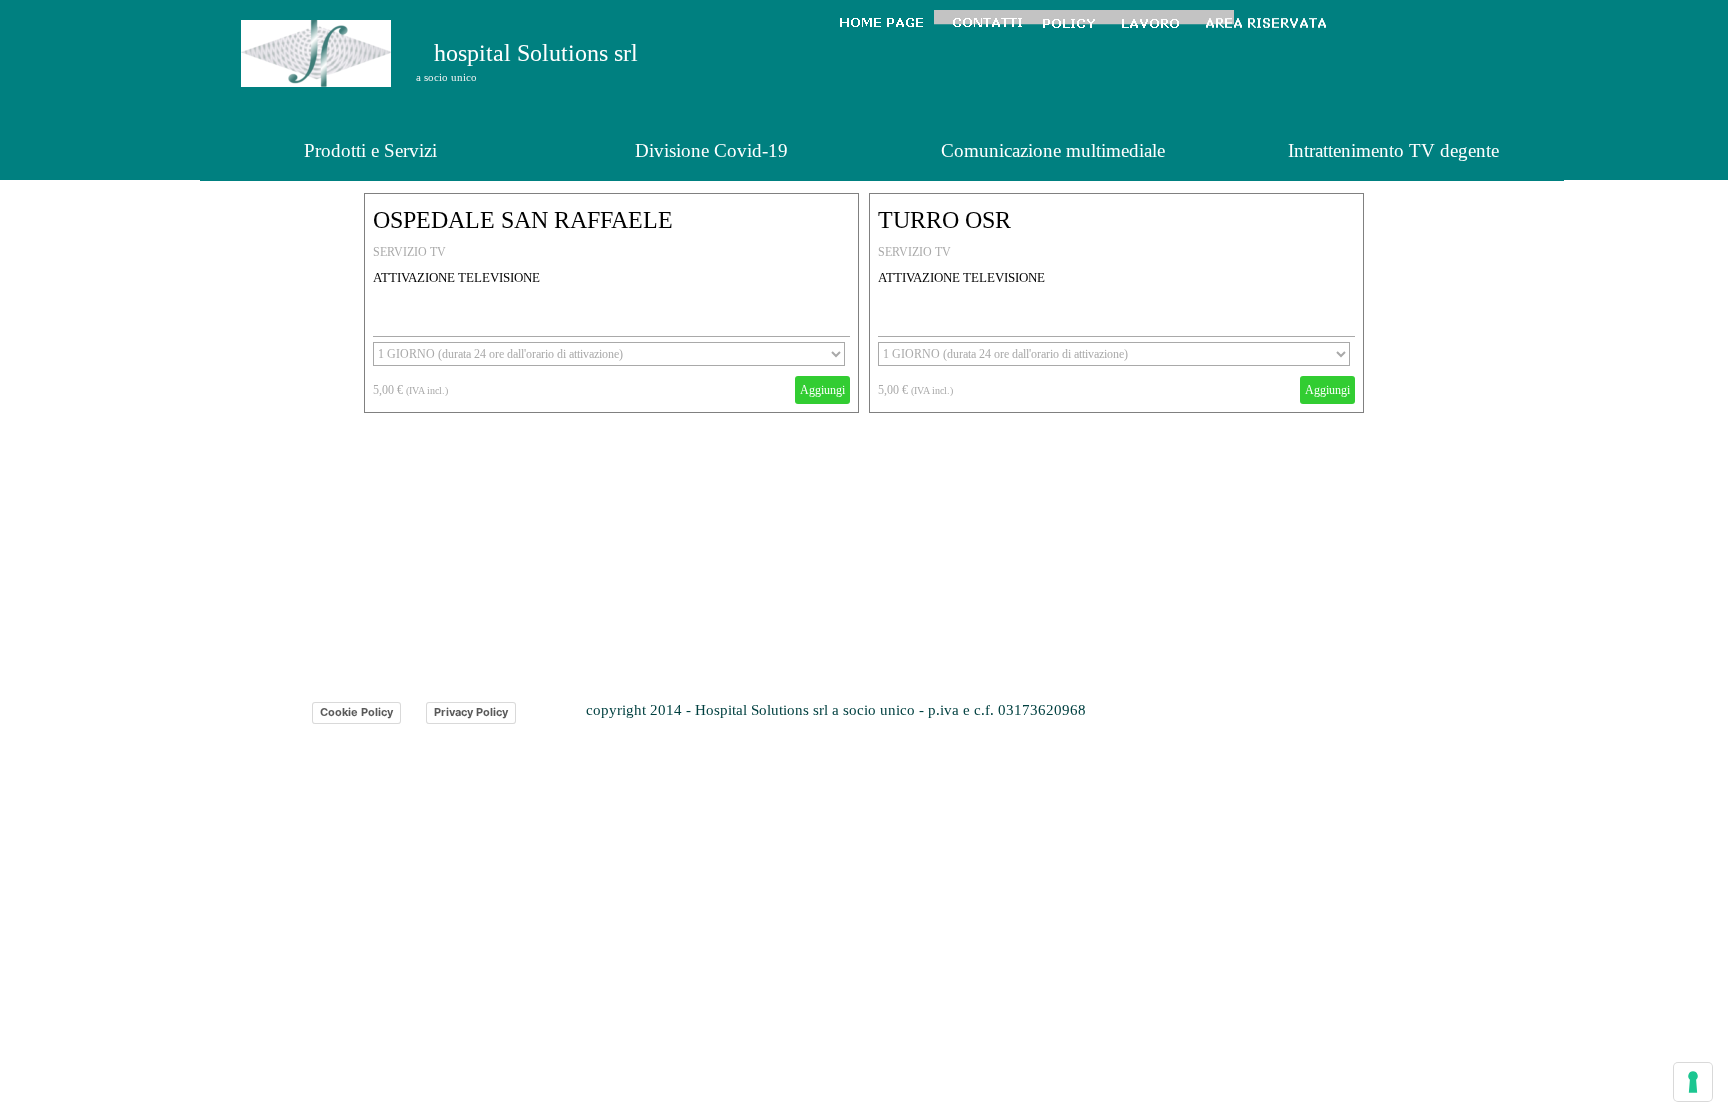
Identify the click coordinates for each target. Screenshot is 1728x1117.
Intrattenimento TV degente (1393, 150)
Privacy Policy (471, 712)
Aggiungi (822, 390)
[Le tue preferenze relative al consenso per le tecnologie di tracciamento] (1693, 1082)
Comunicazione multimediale (1053, 150)
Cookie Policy (356, 712)
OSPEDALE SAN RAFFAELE (523, 220)
